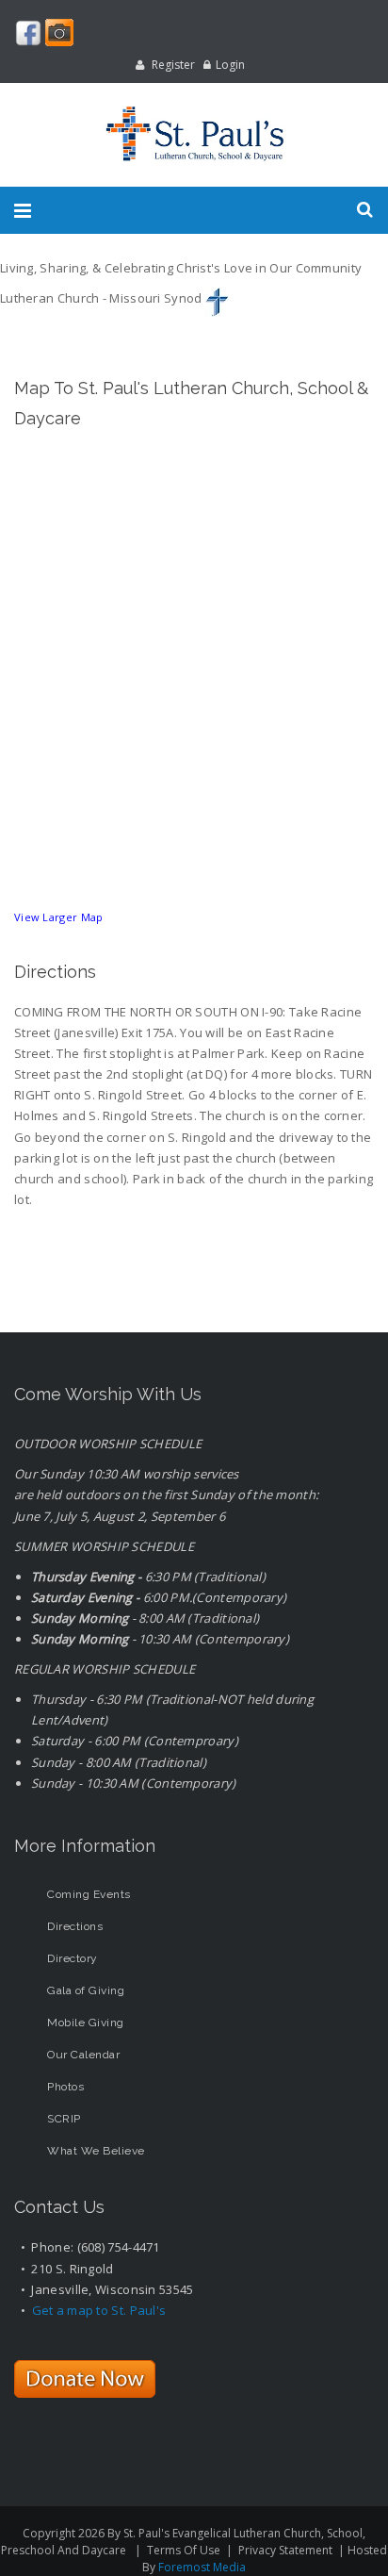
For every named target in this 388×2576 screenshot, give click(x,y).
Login (230, 65)
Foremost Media (202, 2567)
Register (173, 65)
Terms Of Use (184, 2550)
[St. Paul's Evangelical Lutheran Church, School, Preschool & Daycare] (194, 135)
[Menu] (23, 210)
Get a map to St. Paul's (99, 2310)
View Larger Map (59, 917)
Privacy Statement (285, 2550)
